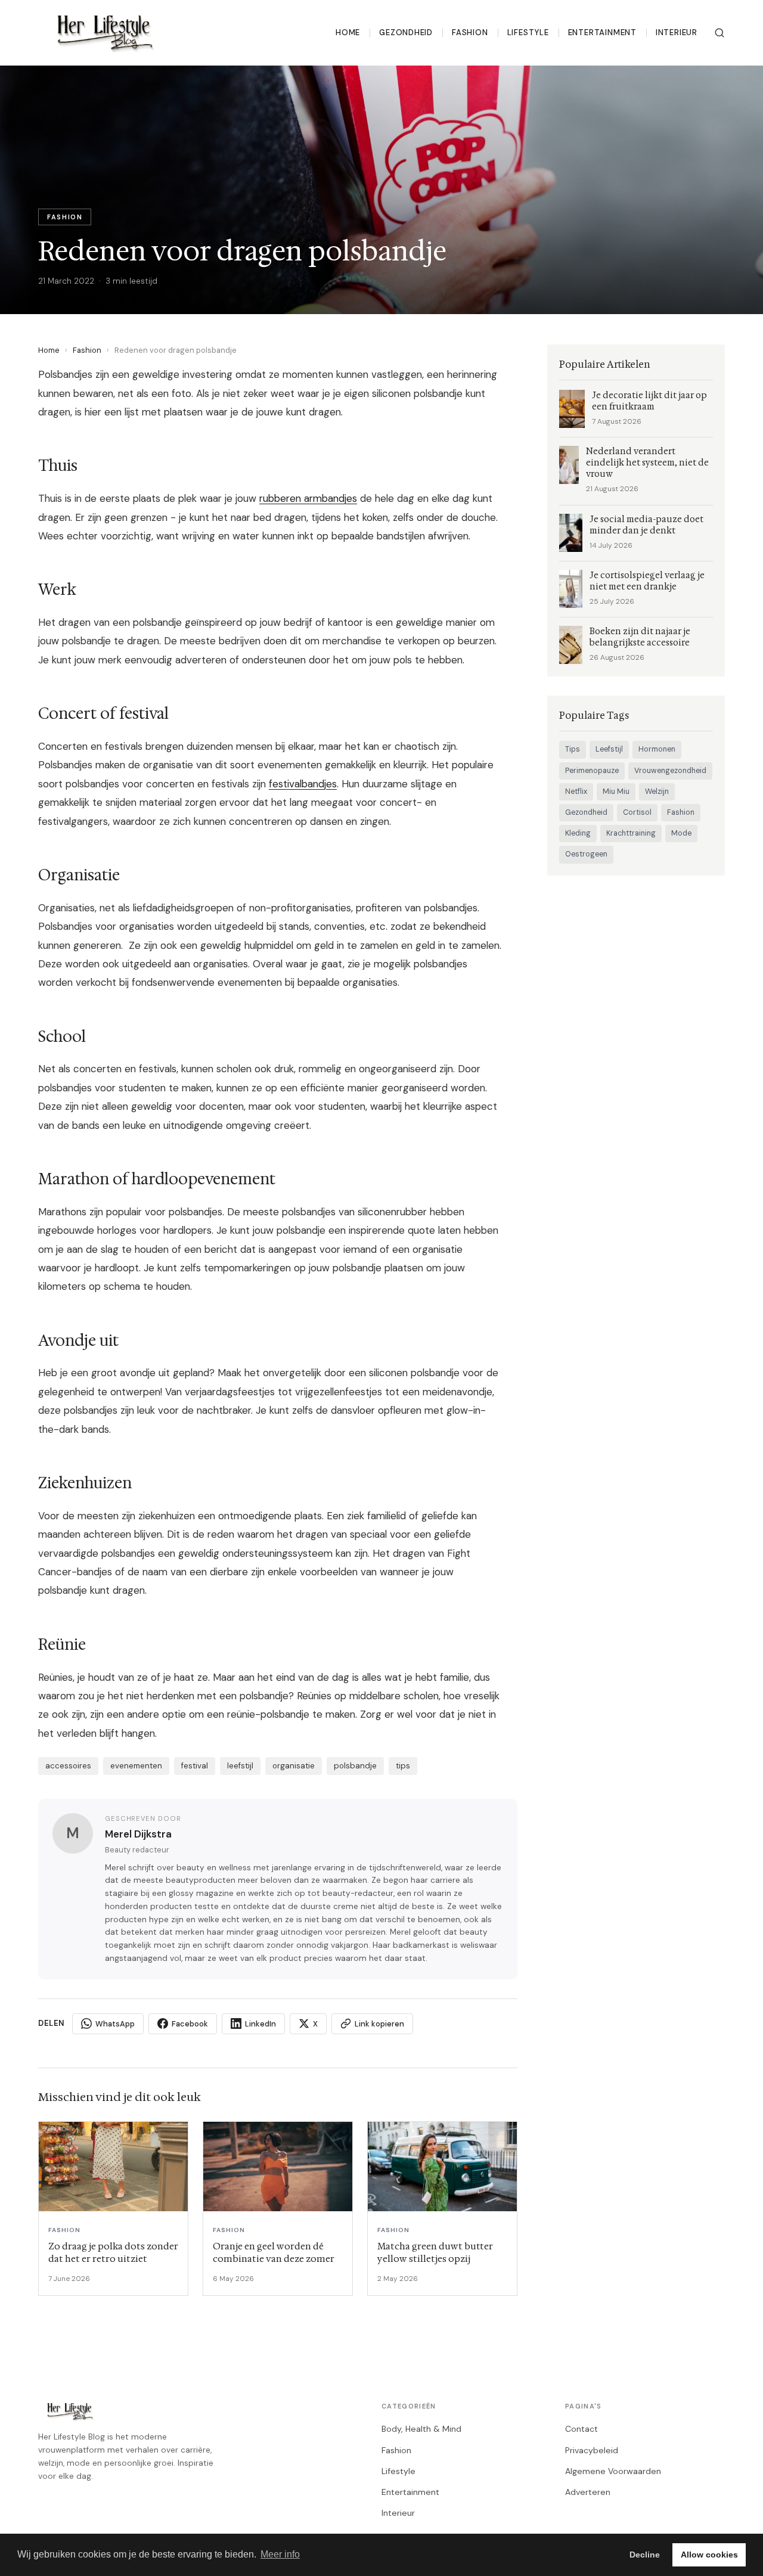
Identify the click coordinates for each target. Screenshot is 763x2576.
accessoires (68, 1766)
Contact (581, 2429)
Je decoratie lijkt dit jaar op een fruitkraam (649, 401)
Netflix (576, 792)
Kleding (578, 833)
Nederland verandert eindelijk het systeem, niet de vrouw (647, 463)
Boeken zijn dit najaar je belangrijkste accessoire (640, 637)
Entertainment (602, 32)
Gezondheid (406, 32)
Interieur (677, 32)
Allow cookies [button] (709, 2555)
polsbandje (355, 1766)
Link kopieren (379, 2024)
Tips (573, 749)
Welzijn (657, 792)
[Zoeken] (719, 33)
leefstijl (240, 1766)
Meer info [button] (280, 2554)
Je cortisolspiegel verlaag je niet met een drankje (647, 581)
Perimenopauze (592, 771)
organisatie (294, 1766)
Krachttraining (631, 833)
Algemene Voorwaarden (613, 2471)
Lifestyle (528, 32)
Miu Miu (616, 792)
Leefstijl (609, 749)
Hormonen (657, 749)
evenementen (136, 1766)
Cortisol (637, 812)
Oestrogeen (586, 854)
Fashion (470, 32)
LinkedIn (260, 2024)
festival (195, 1766)
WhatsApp (115, 2024)
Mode (681, 833)
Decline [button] (645, 2555)
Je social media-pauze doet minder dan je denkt (646, 525)
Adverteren (588, 2492)
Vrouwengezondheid (670, 771)
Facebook (190, 2024)
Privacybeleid (592, 2450)
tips (403, 1766)
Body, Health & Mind (421, 2429)
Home (348, 32)
